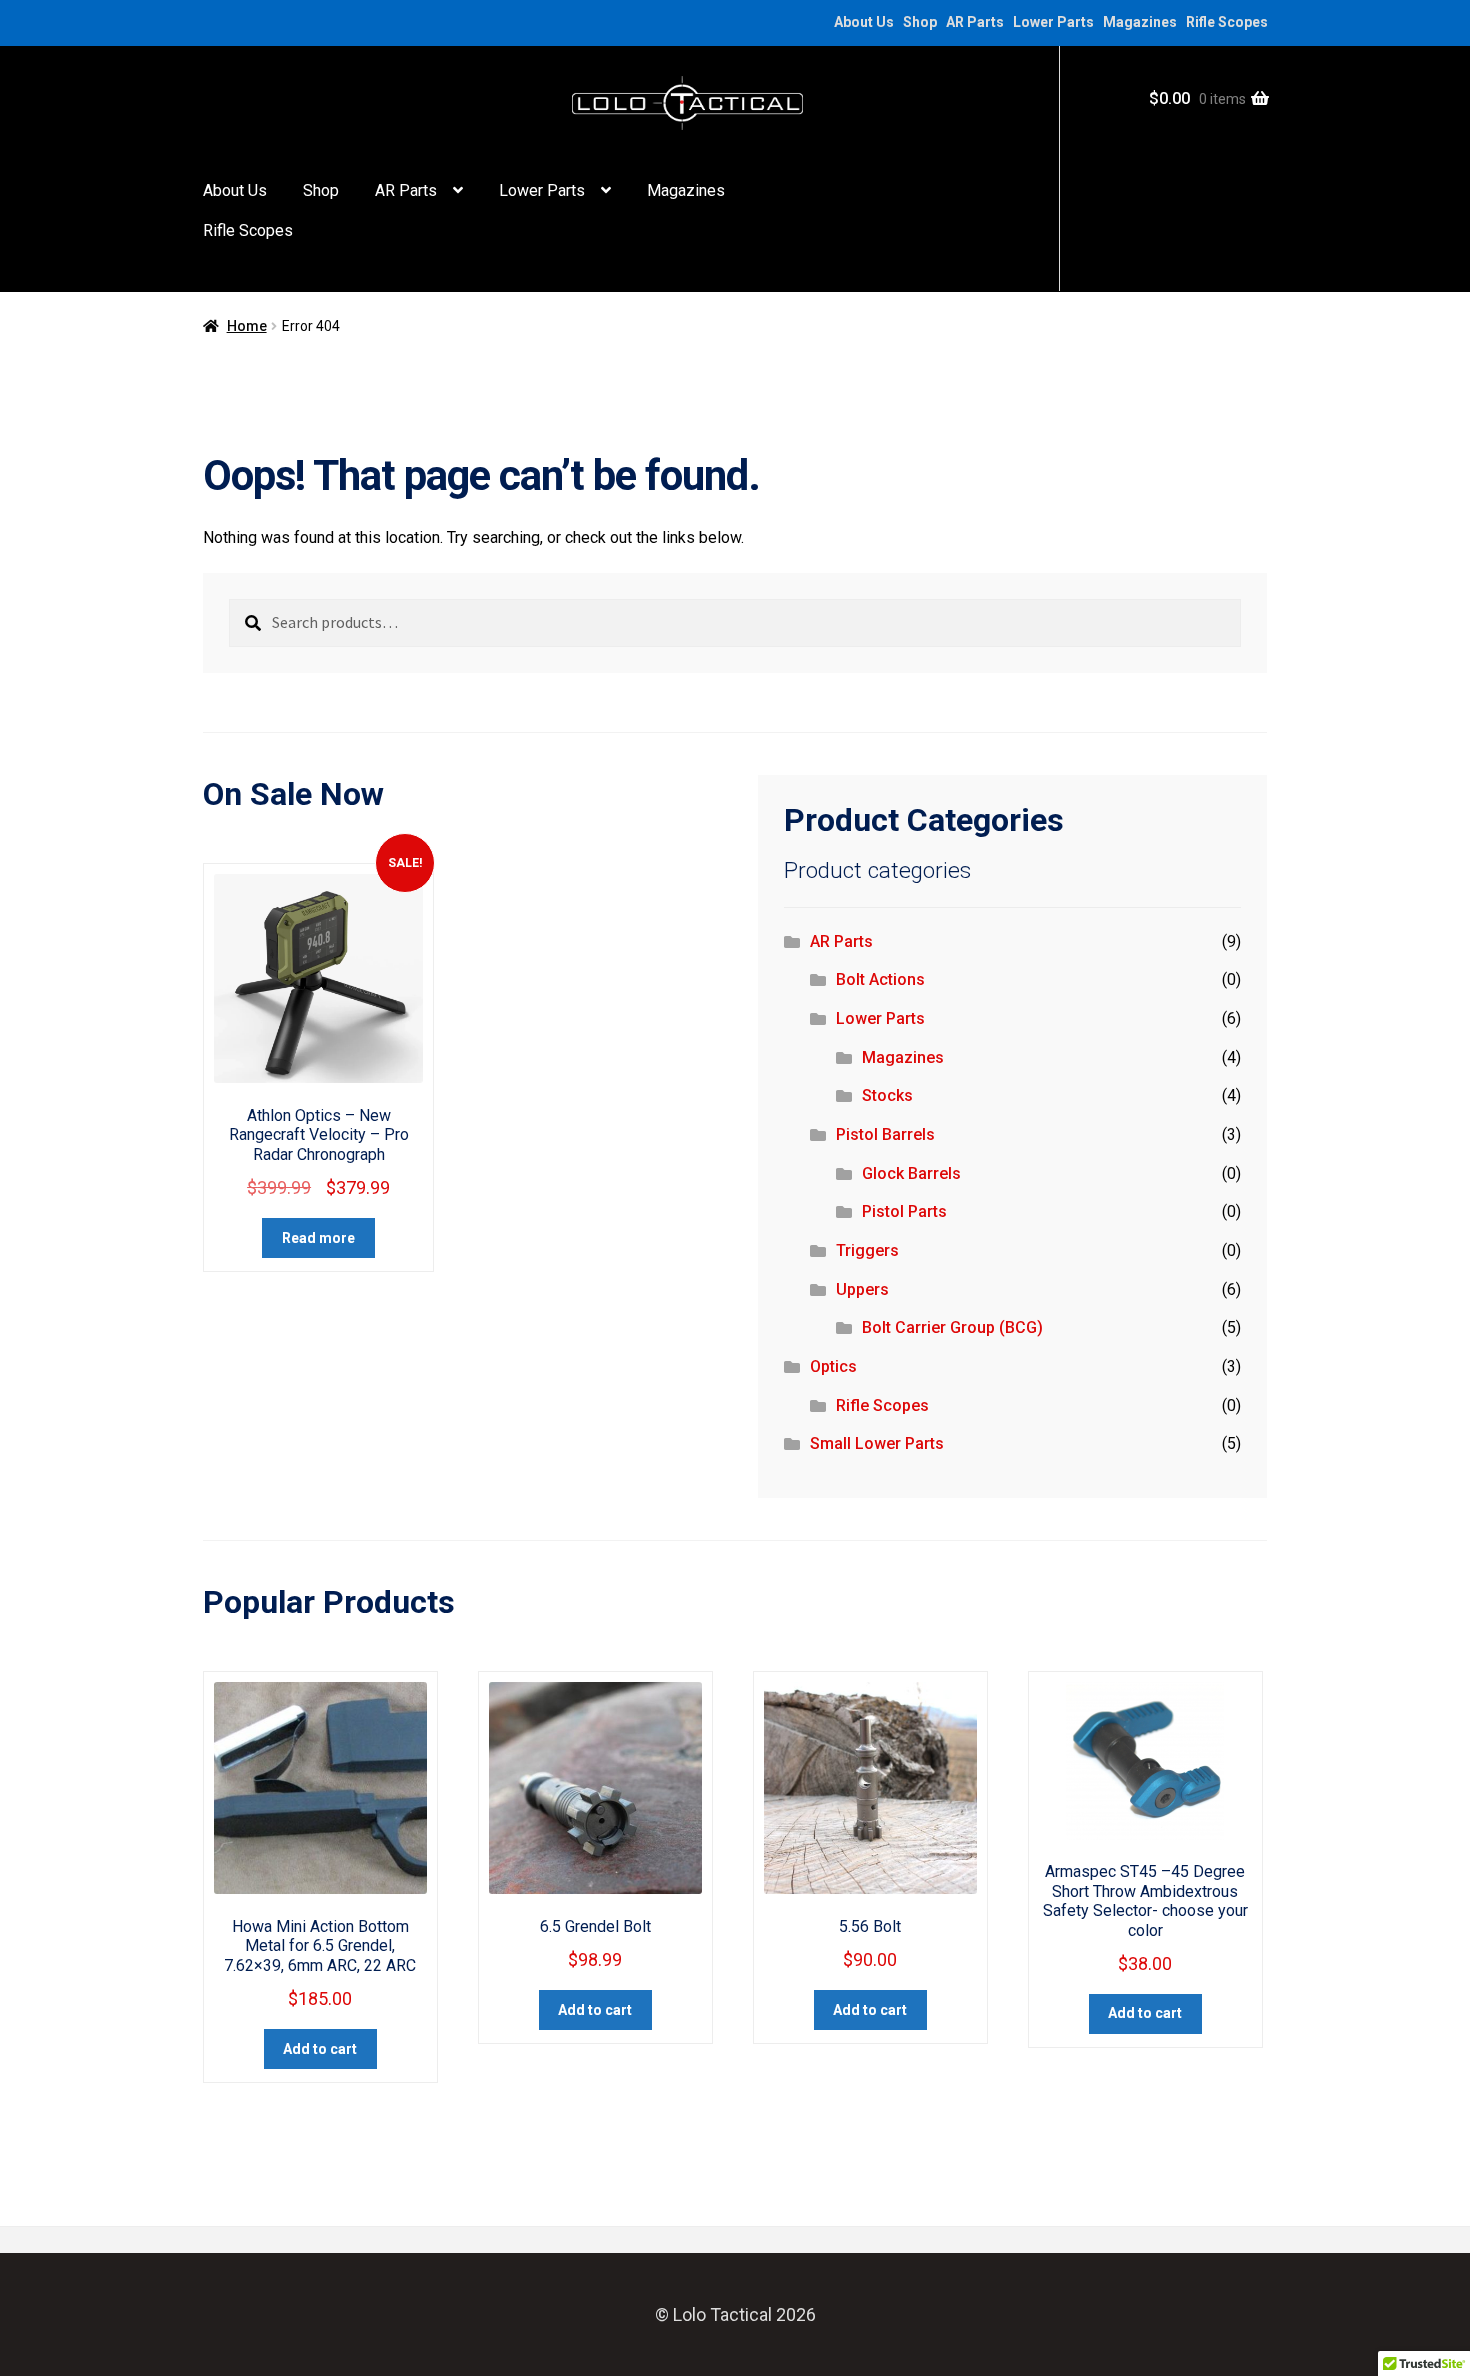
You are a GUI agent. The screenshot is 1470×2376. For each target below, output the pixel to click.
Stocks (887, 1095)
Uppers (862, 1289)
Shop (920, 22)
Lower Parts (1053, 22)
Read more (318, 1238)
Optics (833, 1366)
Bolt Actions (880, 979)
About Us (864, 22)
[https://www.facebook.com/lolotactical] (212, 22)
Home (247, 326)
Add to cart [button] (320, 2049)
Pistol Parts (904, 1211)
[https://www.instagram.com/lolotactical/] (237, 22)
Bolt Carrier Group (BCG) (952, 1327)
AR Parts (975, 22)
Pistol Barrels (885, 1134)
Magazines (1140, 22)
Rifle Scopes (1227, 22)
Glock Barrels (911, 1173)
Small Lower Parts (877, 1443)
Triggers (867, 1250)
